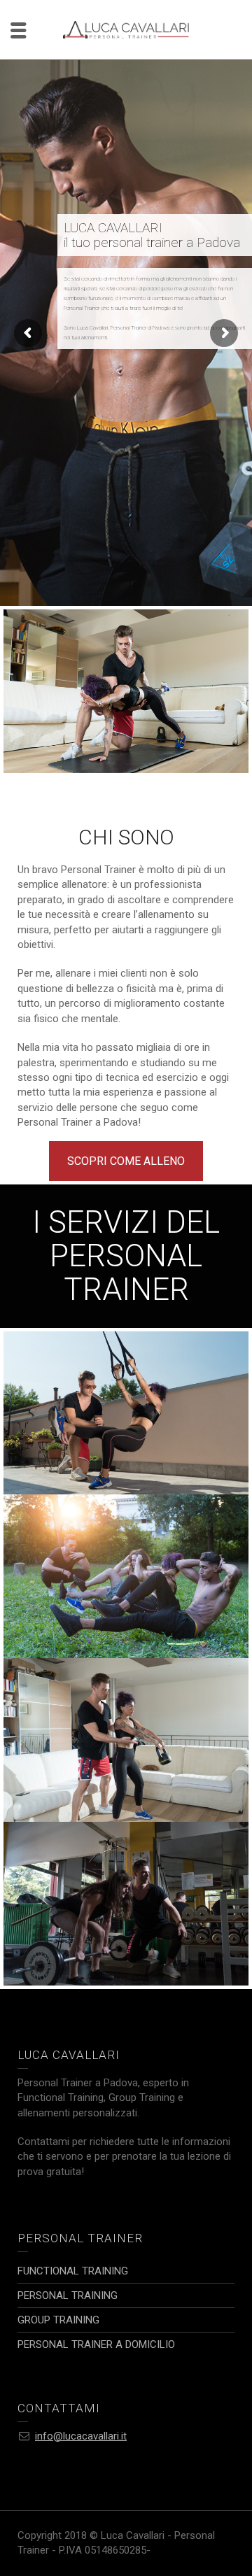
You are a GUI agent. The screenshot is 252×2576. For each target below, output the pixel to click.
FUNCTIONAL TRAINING (126, 1367)
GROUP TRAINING (126, 1516)
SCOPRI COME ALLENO (126, 1161)
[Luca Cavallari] (126, 29)
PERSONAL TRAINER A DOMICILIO (126, 1689)
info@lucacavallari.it (81, 2436)
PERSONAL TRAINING (126, 1844)
